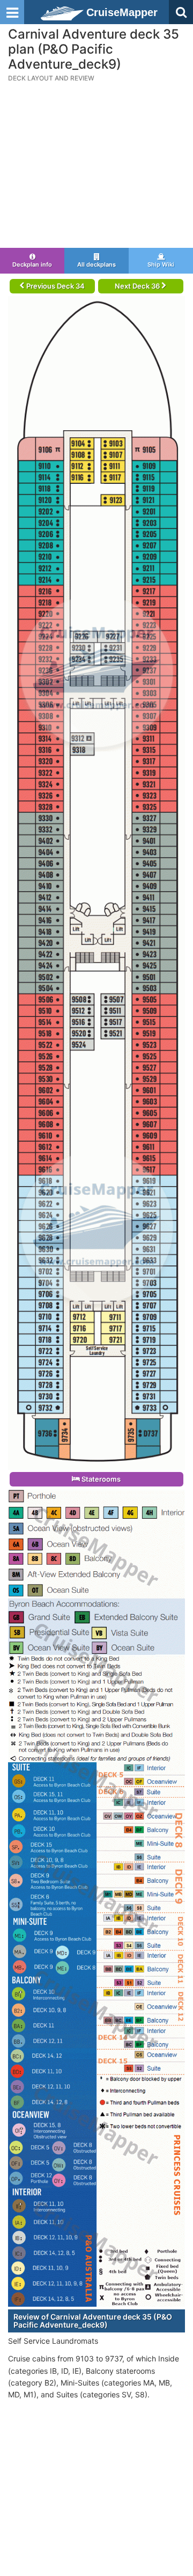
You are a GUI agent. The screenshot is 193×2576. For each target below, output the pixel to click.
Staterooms (100, 1479)
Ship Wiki (161, 264)
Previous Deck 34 (55, 286)
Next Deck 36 (138, 286)
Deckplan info (32, 264)
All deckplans (96, 264)
